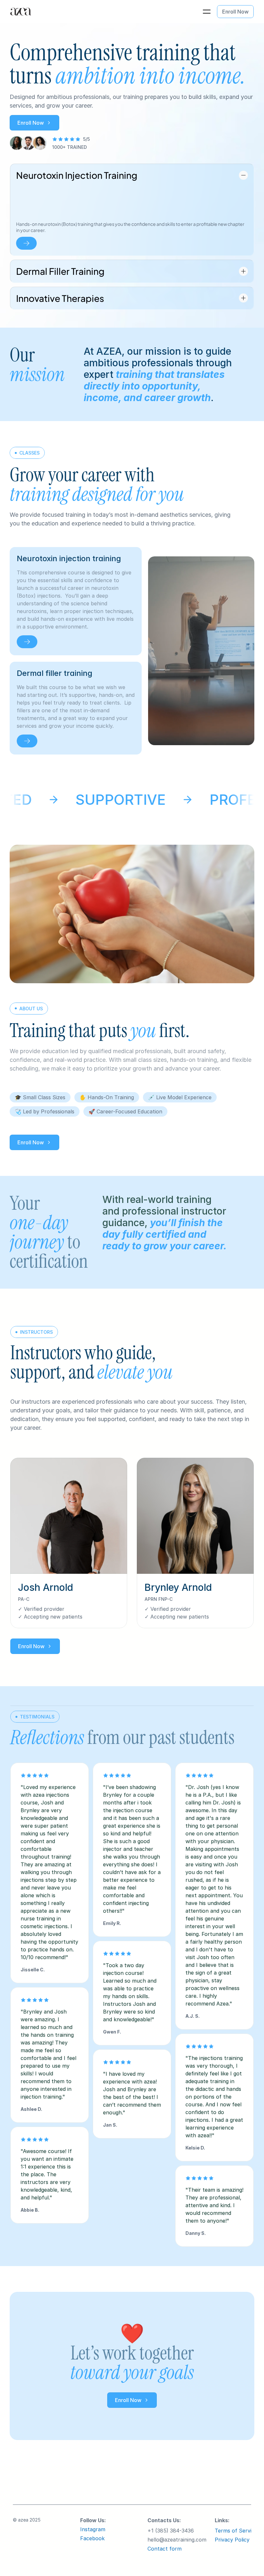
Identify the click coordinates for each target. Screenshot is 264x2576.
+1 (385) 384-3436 (171, 2531)
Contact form (165, 2549)
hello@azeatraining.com (177, 2540)
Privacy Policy (232, 2540)
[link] (27, 642)
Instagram (93, 2529)
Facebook (92, 2538)
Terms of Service (236, 2531)
